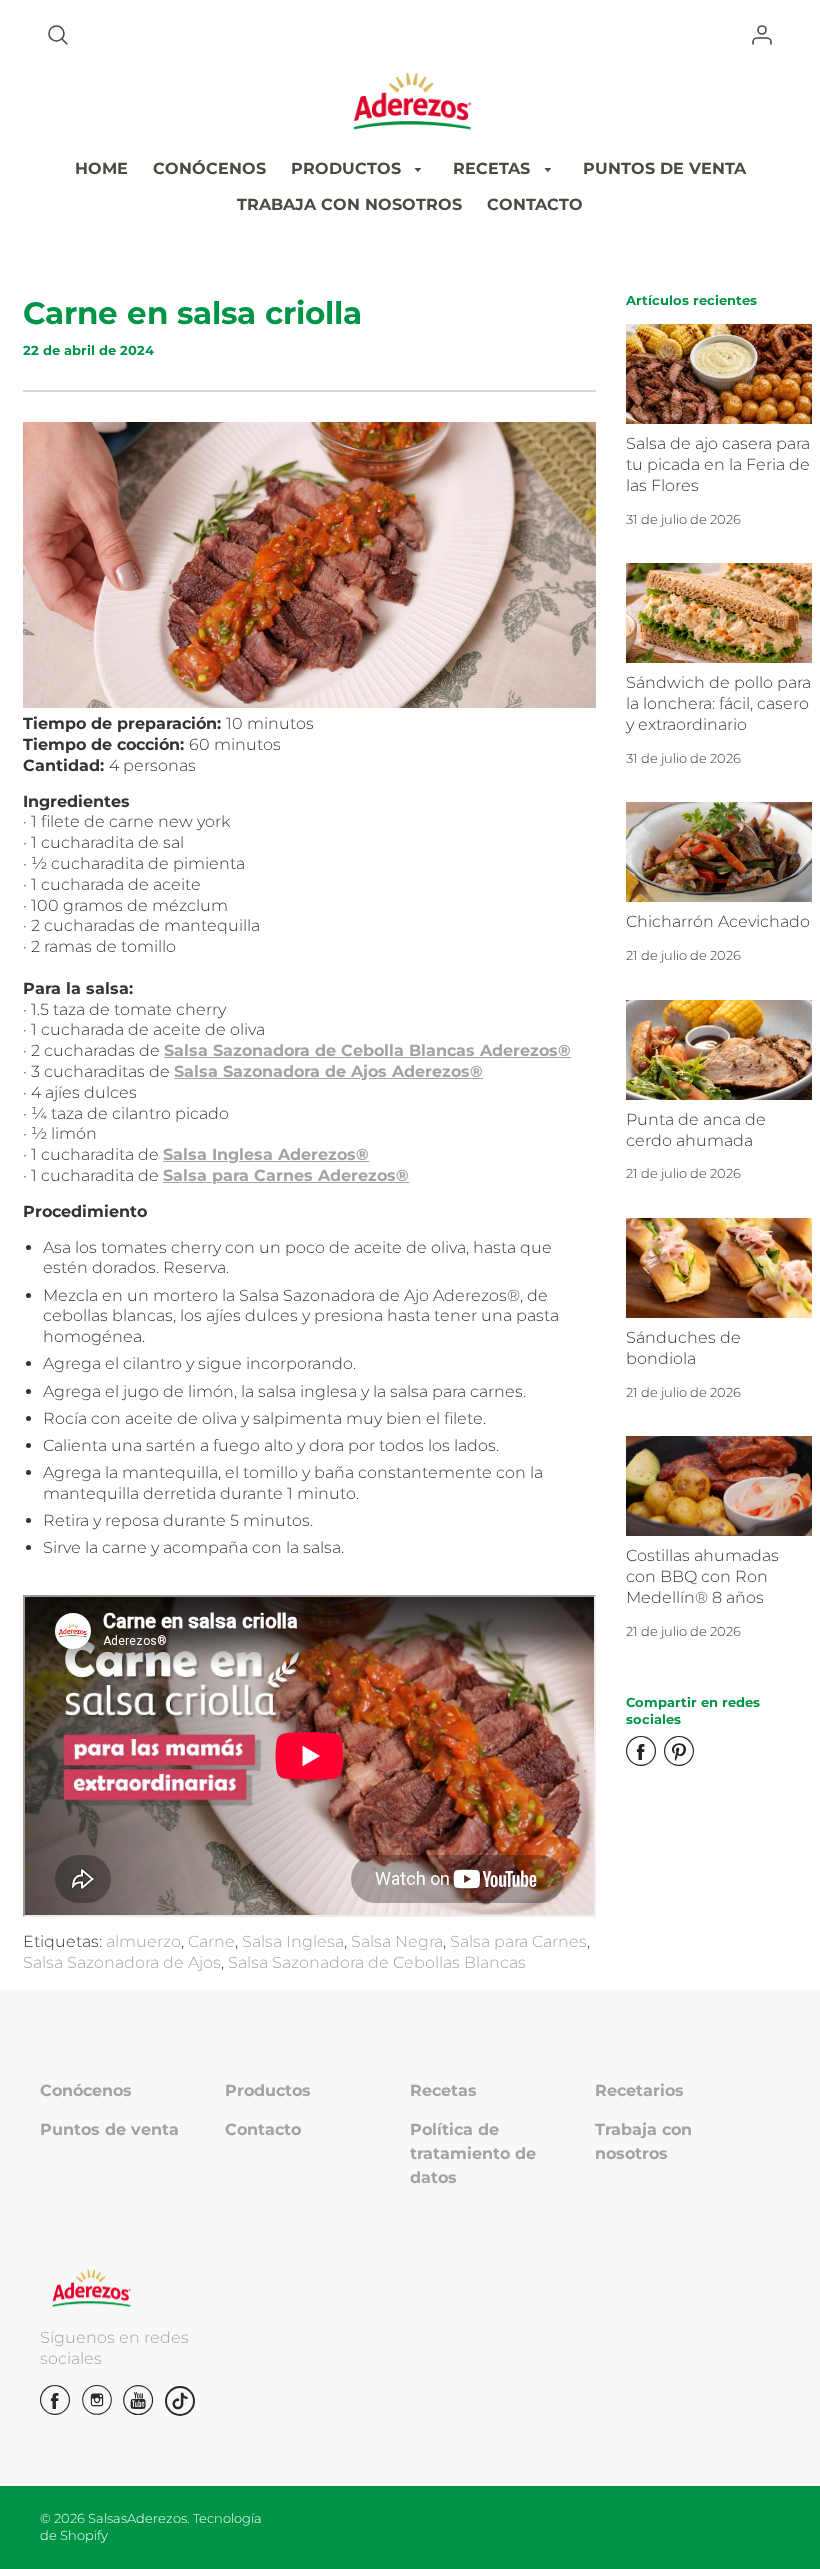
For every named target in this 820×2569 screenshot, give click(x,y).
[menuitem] (101, 169)
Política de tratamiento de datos (473, 2153)
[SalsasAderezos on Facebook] (55, 2407)
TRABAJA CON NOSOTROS (349, 204)
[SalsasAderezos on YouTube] (138, 2407)
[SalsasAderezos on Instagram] (97, 2407)
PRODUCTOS (348, 168)
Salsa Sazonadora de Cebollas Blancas (377, 1962)
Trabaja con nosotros (643, 2141)
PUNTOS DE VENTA (664, 168)
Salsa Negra (397, 1941)
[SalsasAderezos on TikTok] (180, 2401)
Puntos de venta (109, 2129)
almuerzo (143, 1941)
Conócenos (86, 2090)
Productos (268, 2090)
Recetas (443, 2090)
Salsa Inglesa (293, 1941)
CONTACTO (535, 204)
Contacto (263, 2129)
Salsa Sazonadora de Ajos (122, 1962)
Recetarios (639, 2090)
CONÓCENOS (209, 168)
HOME (101, 168)
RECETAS (494, 168)
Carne (211, 1941)
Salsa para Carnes (518, 1941)
